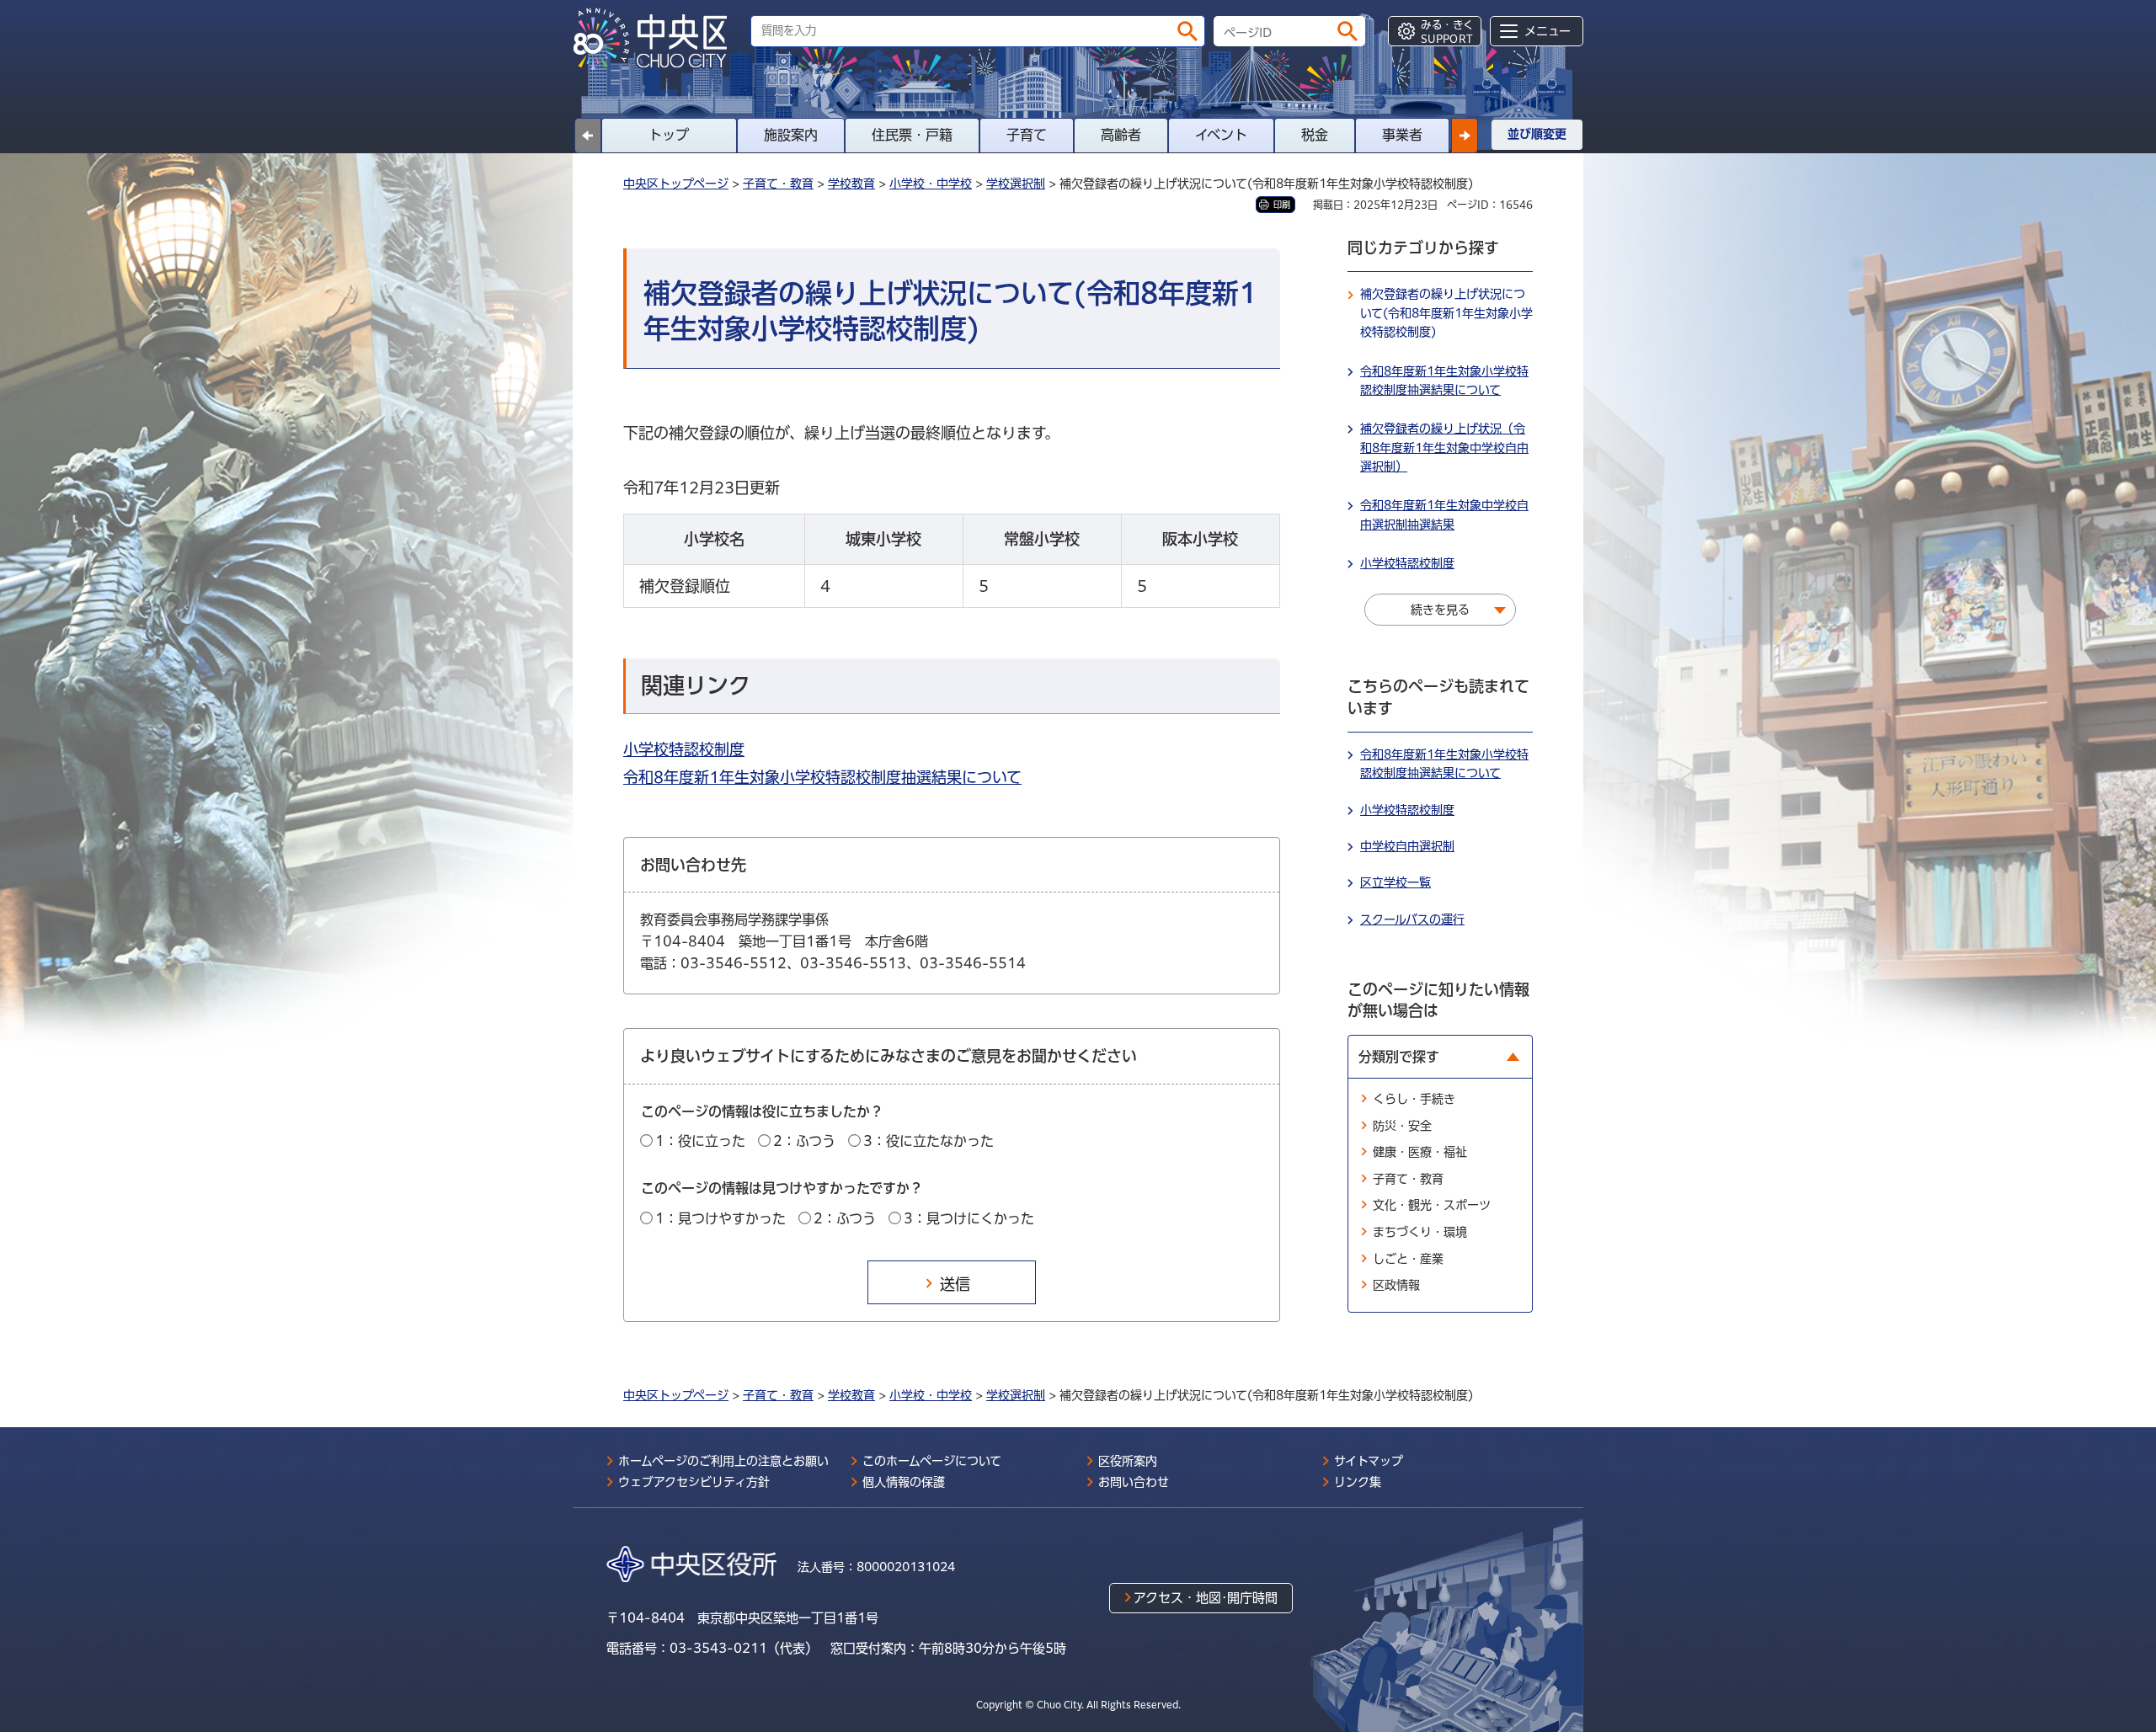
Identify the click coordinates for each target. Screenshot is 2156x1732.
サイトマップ (1369, 1461)
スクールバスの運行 (1412, 919)
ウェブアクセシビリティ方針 (694, 1482)
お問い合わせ (1134, 1482)
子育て (1027, 135)
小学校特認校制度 (684, 749)
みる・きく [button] (1447, 32)
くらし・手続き (1414, 1099)
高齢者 (1121, 135)
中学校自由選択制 (1407, 846)
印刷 (1282, 205)
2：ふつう (804, 1141)
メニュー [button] (1548, 31)
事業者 (1402, 135)
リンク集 (1358, 1482)
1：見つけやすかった (720, 1218)
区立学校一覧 (1396, 882)
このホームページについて (932, 1461)
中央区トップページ (676, 184)
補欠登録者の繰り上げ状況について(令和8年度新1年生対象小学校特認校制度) (1446, 313)
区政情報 (1396, 1285)
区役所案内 (1128, 1461)
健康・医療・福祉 (1420, 1152)
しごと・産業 (1408, 1259)
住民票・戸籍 (912, 135)
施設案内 (791, 135)
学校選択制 (1016, 184)
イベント (1221, 135)
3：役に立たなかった (929, 1141)
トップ (669, 135)
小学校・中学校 (931, 184)
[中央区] (657, 39)
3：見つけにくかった (969, 1218)
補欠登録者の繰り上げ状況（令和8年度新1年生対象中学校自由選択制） (1444, 448)
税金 (1315, 135)
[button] (1465, 136)
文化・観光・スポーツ (1432, 1205)
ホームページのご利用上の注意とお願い (723, 1461)
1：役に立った (700, 1141)
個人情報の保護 (904, 1482)
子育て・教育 (778, 184)
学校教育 (851, 184)
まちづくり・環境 (1420, 1232)
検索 (1187, 31)
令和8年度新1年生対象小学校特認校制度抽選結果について (822, 777)
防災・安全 (1402, 1126)
